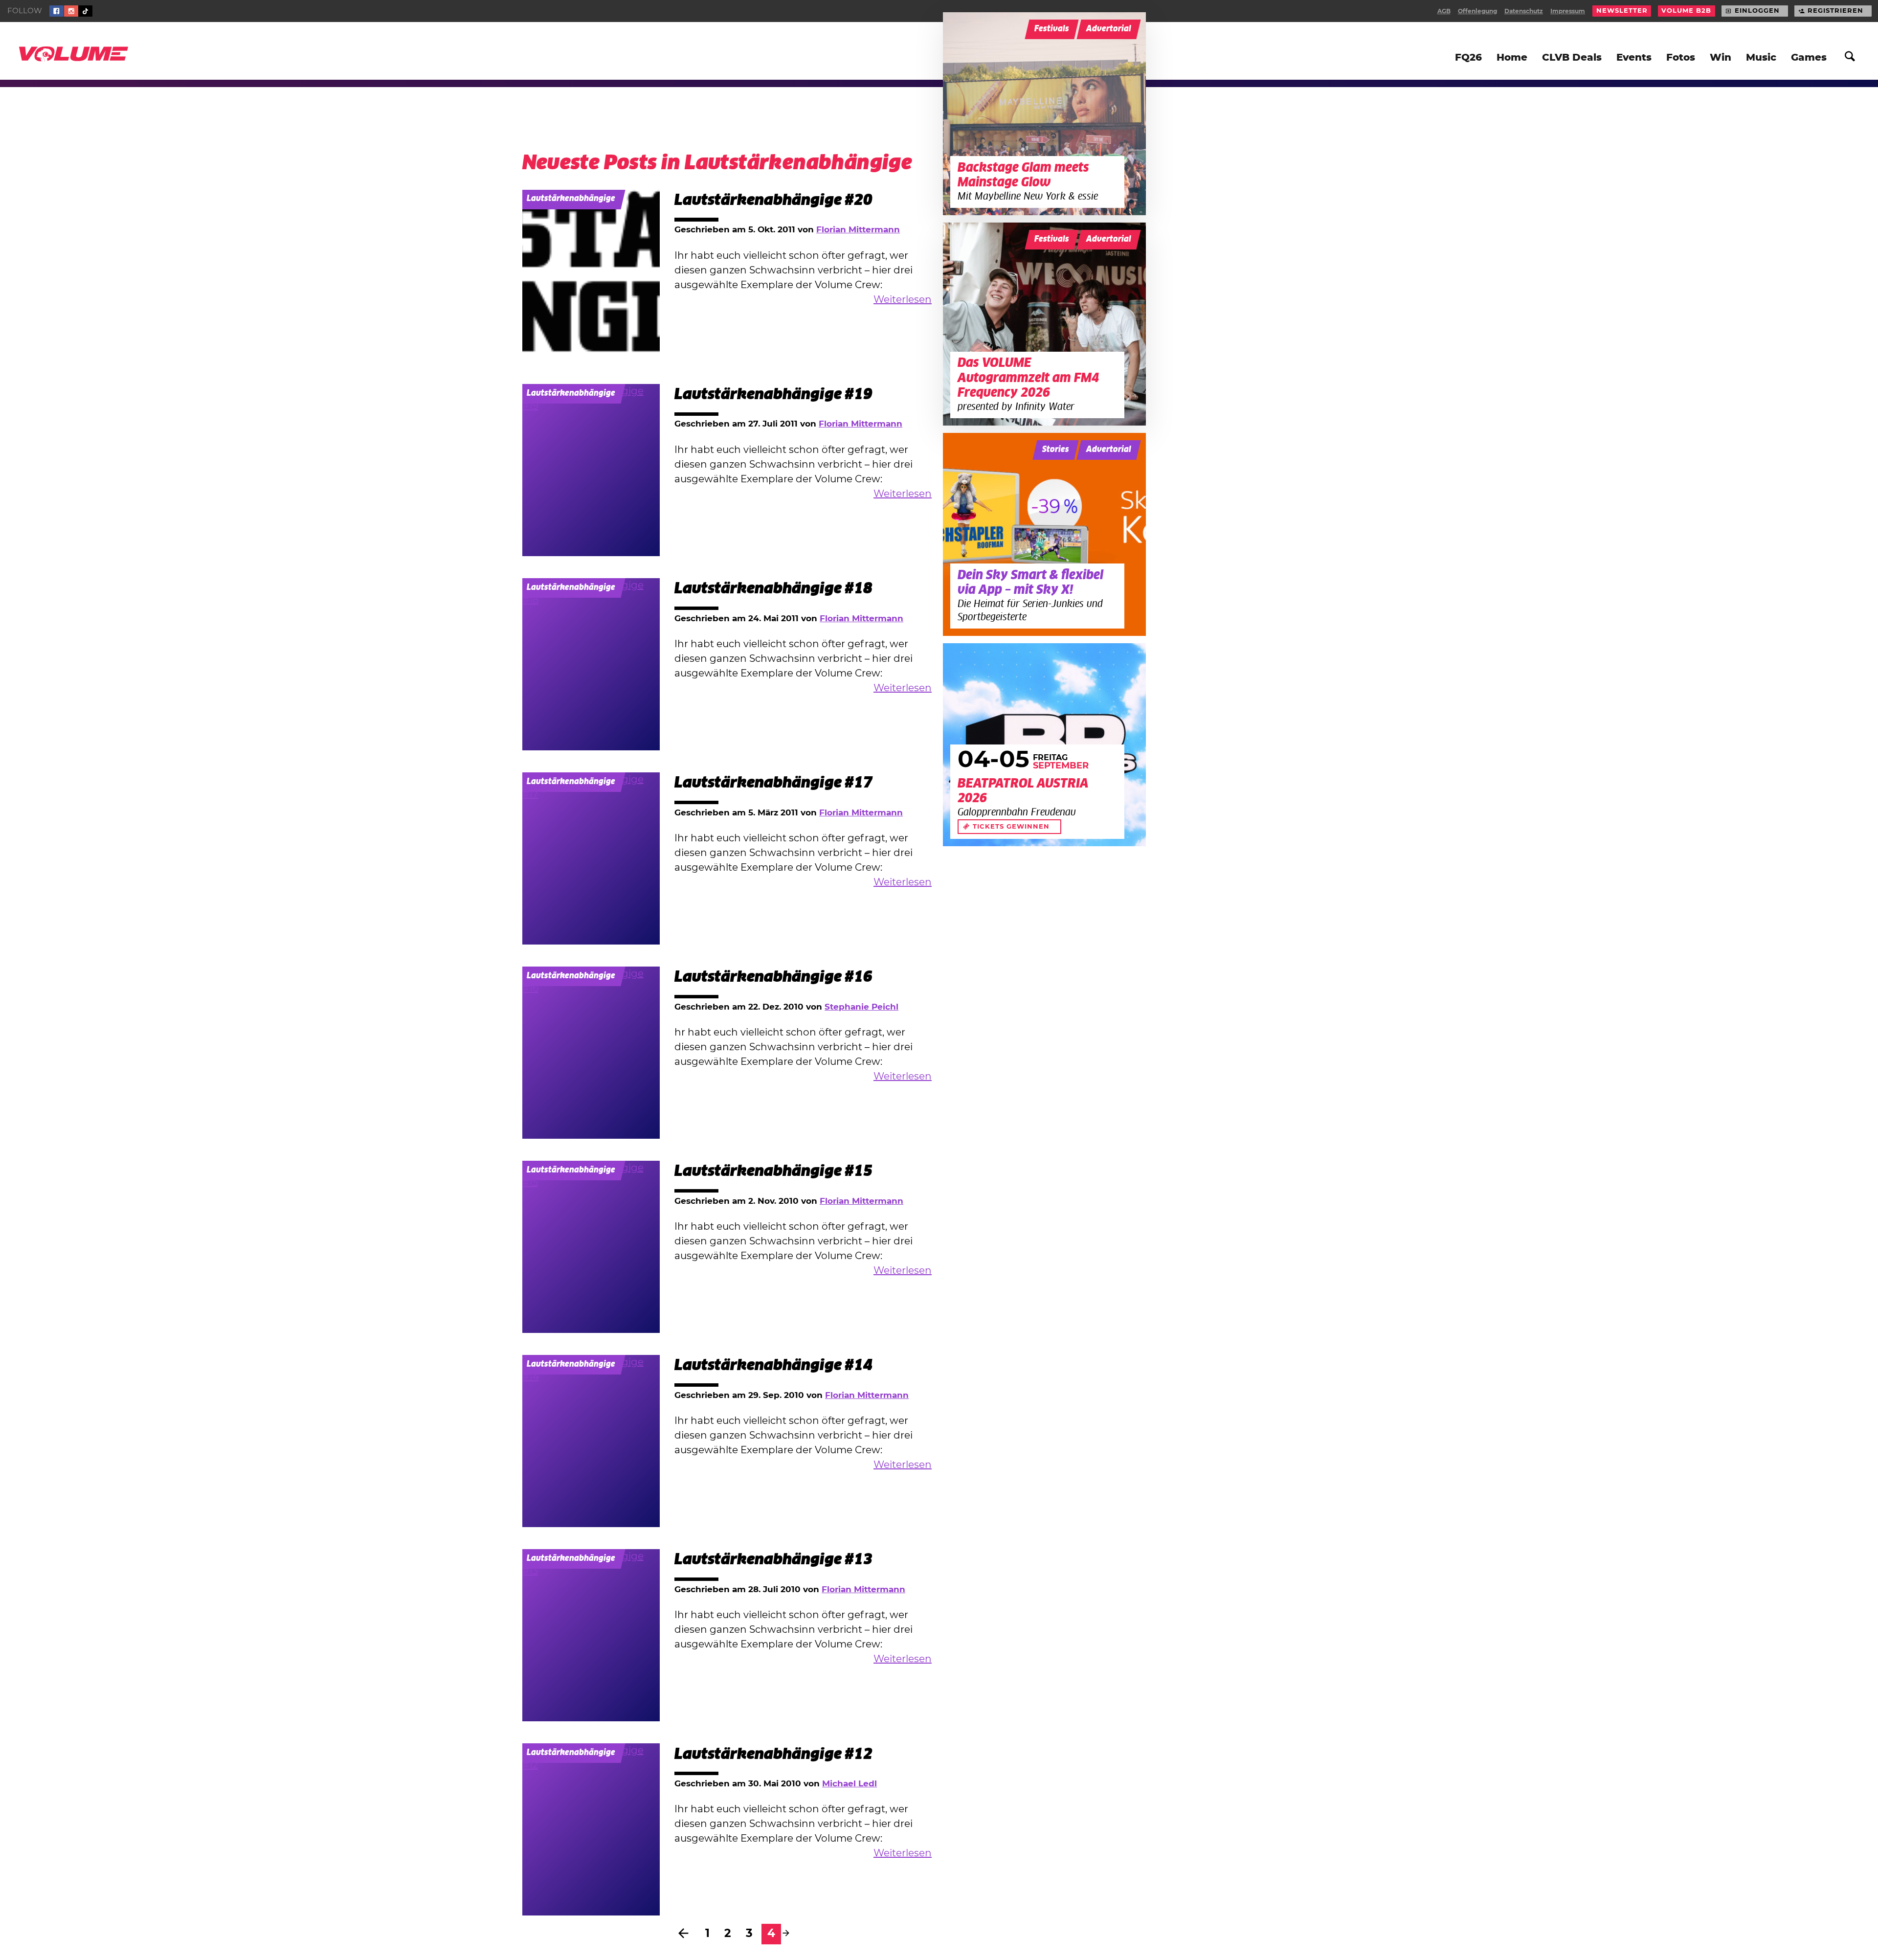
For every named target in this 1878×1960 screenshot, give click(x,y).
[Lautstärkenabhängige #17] (591, 858)
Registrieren (1835, 11)
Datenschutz (1524, 11)
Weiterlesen (903, 300)
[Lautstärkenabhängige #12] (591, 1829)
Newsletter (1622, 11)
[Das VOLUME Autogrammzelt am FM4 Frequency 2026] (1044, 324)
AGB (1444, 11)
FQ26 (1468, 58)
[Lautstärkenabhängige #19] (591, 470)
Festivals (1052, 29)
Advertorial (1109, 29)
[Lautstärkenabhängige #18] (591, 664)
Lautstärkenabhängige (571, 199)
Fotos (1681, 58)
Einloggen (1757, 11)
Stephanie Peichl (861, 1007)
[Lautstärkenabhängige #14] (591, 1441)
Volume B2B (1686, 11)
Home (1512, 58)
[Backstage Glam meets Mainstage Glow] (1044, 114)
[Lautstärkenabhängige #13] (591, 1635)
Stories (1056, 450)
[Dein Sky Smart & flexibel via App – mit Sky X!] (1044, 534)
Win (1721, 58)
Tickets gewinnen (1011, 827)
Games (1809, 58)
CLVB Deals (1572, 58)
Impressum (1568, 11)
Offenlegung (1477, 11)
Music (1761, 58)
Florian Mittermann (858, 230)
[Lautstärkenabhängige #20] (591, 276)
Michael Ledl (850, 1784)
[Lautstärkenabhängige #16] (591, 1053)
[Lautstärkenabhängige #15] (591, 1247)
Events (1634, 58)
